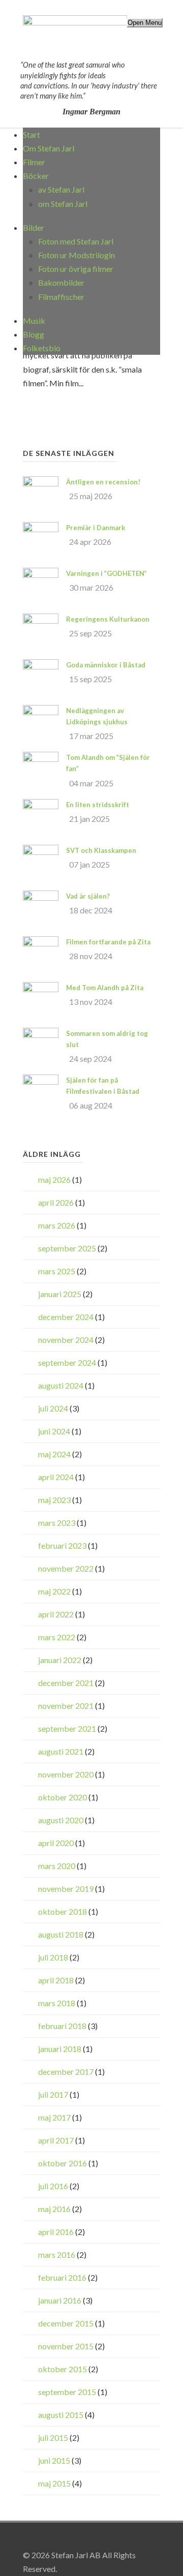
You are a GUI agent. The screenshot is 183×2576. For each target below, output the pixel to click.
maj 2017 (54, 2117)
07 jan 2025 (89, 864)
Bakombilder (61, 282)
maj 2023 (54, 1500)
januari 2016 (60, 2300)
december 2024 (66, 1317)
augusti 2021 (61, 1751)
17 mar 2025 (91, 736)
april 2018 (56, 1980)
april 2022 (56, 1614)
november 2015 (66, 2346)
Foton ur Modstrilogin (77, 255)
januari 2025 (60, 1294)
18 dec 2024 (91, 910)
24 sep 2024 (90, 1059)
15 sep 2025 (90, 679)
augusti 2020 (61, 1820)
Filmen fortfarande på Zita (108, 942)
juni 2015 (54, 2460)
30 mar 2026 (91, 587)
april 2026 (56, 1202)
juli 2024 (53, 1408)
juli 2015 (53, 2437)
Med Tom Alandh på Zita (105, 988)
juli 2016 (53, 2186)
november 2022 (66, 1568)
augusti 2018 (61, 1934)
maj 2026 (54, 1179)
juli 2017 (53, 2094)
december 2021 (66, 1683)
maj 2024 (54, 1454)
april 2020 (56, 1843)
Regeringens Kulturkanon (108, 619)
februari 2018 (62, 2026)
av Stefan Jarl (61, 189)
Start (32, 134)
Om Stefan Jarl (49, 148)
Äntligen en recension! (103, 482)
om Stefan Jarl (63, 204)
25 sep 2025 (90, 633)
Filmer (34, 162)
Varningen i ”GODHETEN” (106, 573)
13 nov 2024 (91, 1002)
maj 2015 (54, 2483)
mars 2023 (57, 1523)
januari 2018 (60, 2049)
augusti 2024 (61, 1385)
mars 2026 (57, 1225)
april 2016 (56, 2232)
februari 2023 (62, 1545)
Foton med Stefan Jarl (76, 241)
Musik (34, 320)
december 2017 (66, 2072)
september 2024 (67, 1362)
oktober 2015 (63, 2369)
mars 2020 (57, 1866)
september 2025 (67, 1248)
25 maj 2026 (91, 496)
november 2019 (66, 1889)
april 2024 (56, 1477)
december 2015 (66, 2323)
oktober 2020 (63, 1797)
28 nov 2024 (91, 956)
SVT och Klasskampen (101, 850)
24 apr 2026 (90, 542)
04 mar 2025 (91, 783)
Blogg (34, 334)
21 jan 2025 (89, 819)
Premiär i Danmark (96, 528)
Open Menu (145, 23)
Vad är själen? (88, 896)
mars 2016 (57, 2255)
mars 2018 (57, 2003)
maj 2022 (54, 1591)
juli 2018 (53, 1957)
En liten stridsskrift (98, 805)
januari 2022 (60, 1660)
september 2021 (67, 1728)
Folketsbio (42, 348)
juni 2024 (54, 1431)
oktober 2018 (63, 1911)
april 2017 (56, 2140)
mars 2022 (57, 1637)
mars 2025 (57, 1271)
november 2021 (66, 1706)
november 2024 (66, 1340)
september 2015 (67, 2392)
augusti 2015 (61, 2415)
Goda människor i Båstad (106, 665)
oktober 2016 (63, 2163)
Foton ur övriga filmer (76, 269)
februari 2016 (62, 2277)
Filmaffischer (61, 297)
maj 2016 (54, 2209)
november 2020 (66, 1774)
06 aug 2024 (91, 1105)
